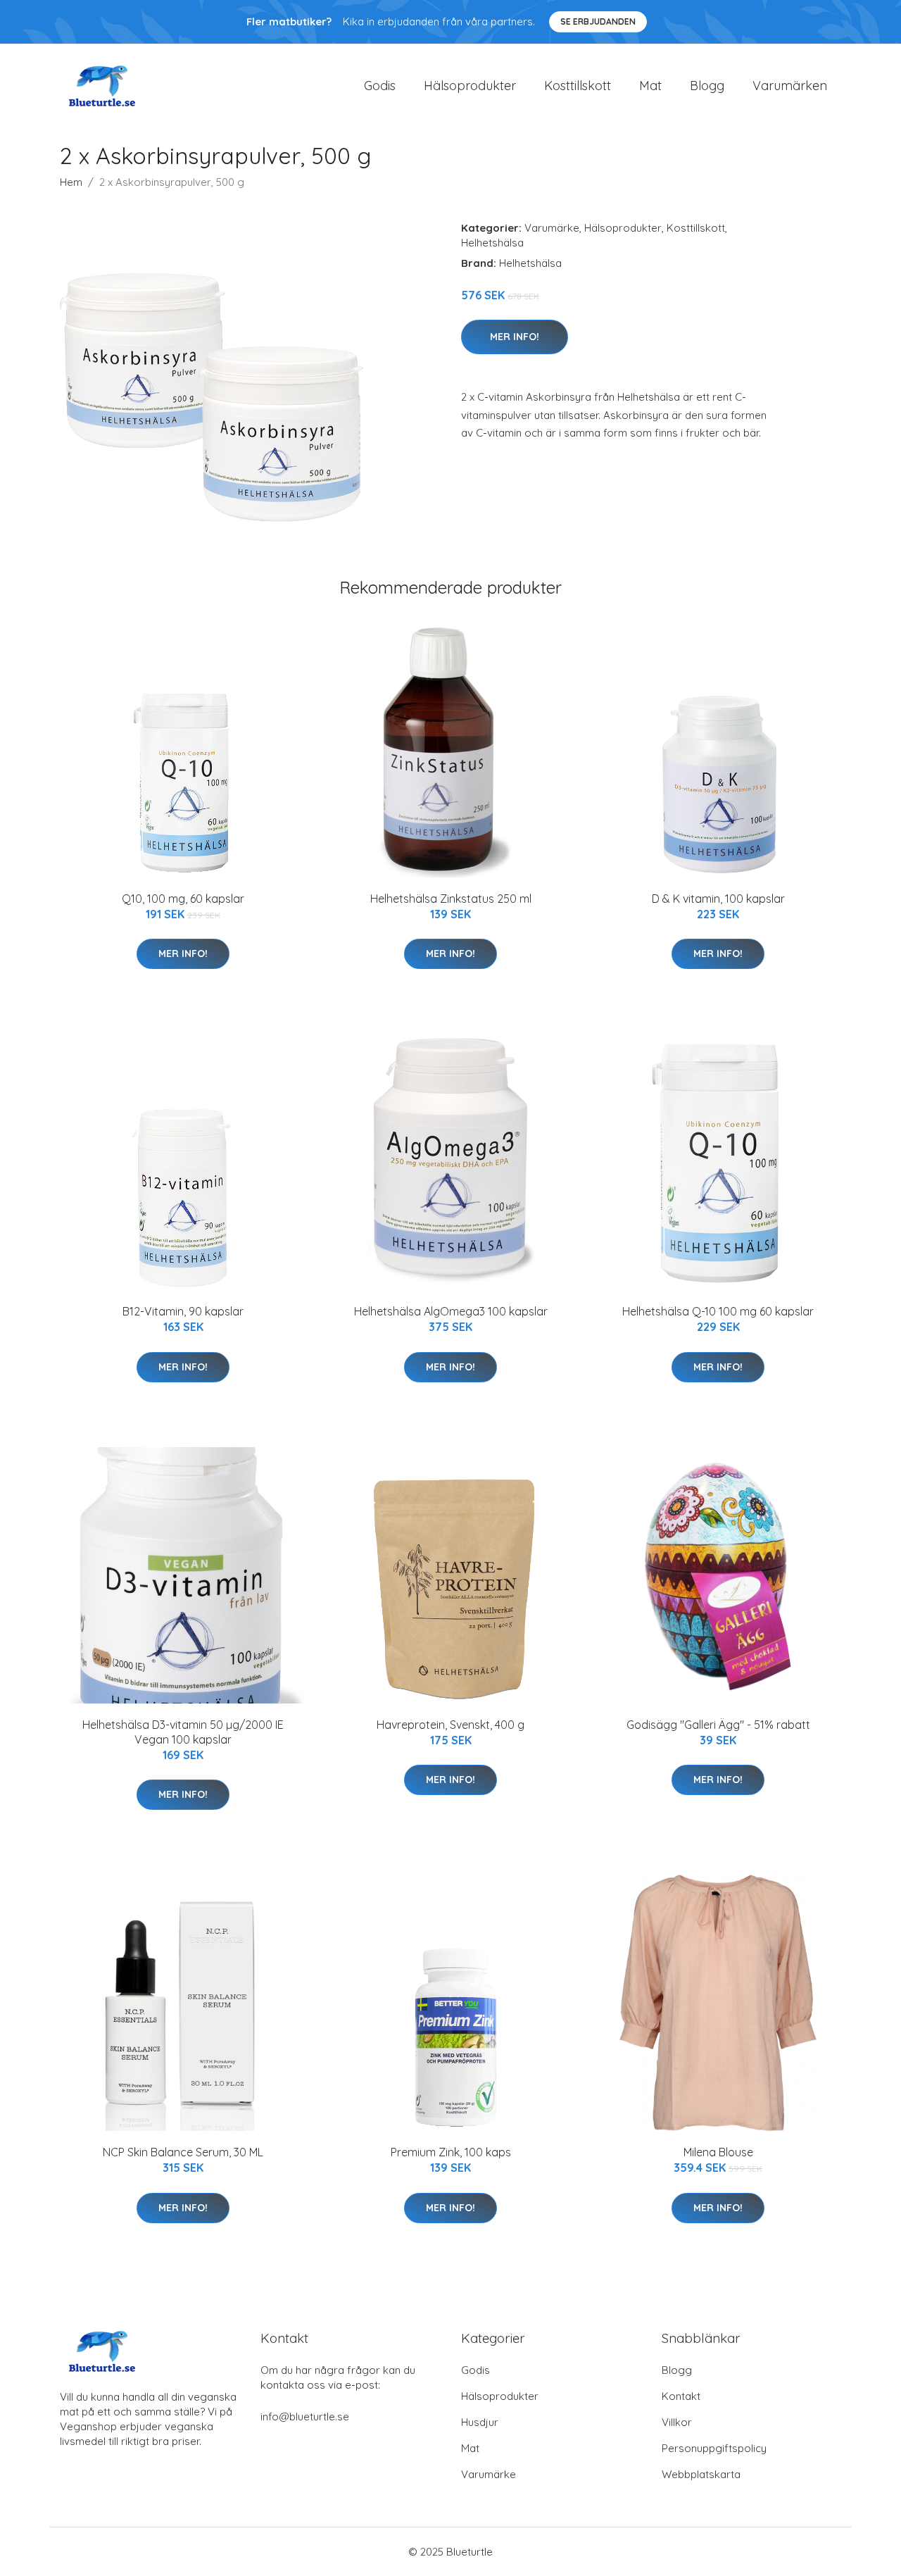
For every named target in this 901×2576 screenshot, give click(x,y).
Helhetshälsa (492, 243)
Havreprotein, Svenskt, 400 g (450, 1725)
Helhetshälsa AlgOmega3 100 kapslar (451, 1311)
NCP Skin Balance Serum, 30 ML (183, 2152)
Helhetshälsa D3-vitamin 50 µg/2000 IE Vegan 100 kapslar (183, 1732)
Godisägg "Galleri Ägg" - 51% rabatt (718, 1725)
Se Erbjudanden (598, 21)
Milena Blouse (718, 2152)
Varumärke (552, 228)
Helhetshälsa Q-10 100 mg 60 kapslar (718, 1311)
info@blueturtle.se (305, 2416)
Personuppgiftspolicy (714, 2448)
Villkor (677, 2422)
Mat (650, 86)
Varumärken (790, 86)
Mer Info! (515, 337)
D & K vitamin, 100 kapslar (718, 899)
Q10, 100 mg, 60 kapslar (183, 899)
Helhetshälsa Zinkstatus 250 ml (451, 899)
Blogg (707, 86)
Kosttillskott (578, 86)
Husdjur (480, 2422)
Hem (71, 182)
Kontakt (681, 2396)
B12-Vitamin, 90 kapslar (183, 1311)
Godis (380, 86)
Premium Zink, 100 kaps (451, 2152)
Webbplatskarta (701, 2474)
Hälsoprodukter (470, 86)
